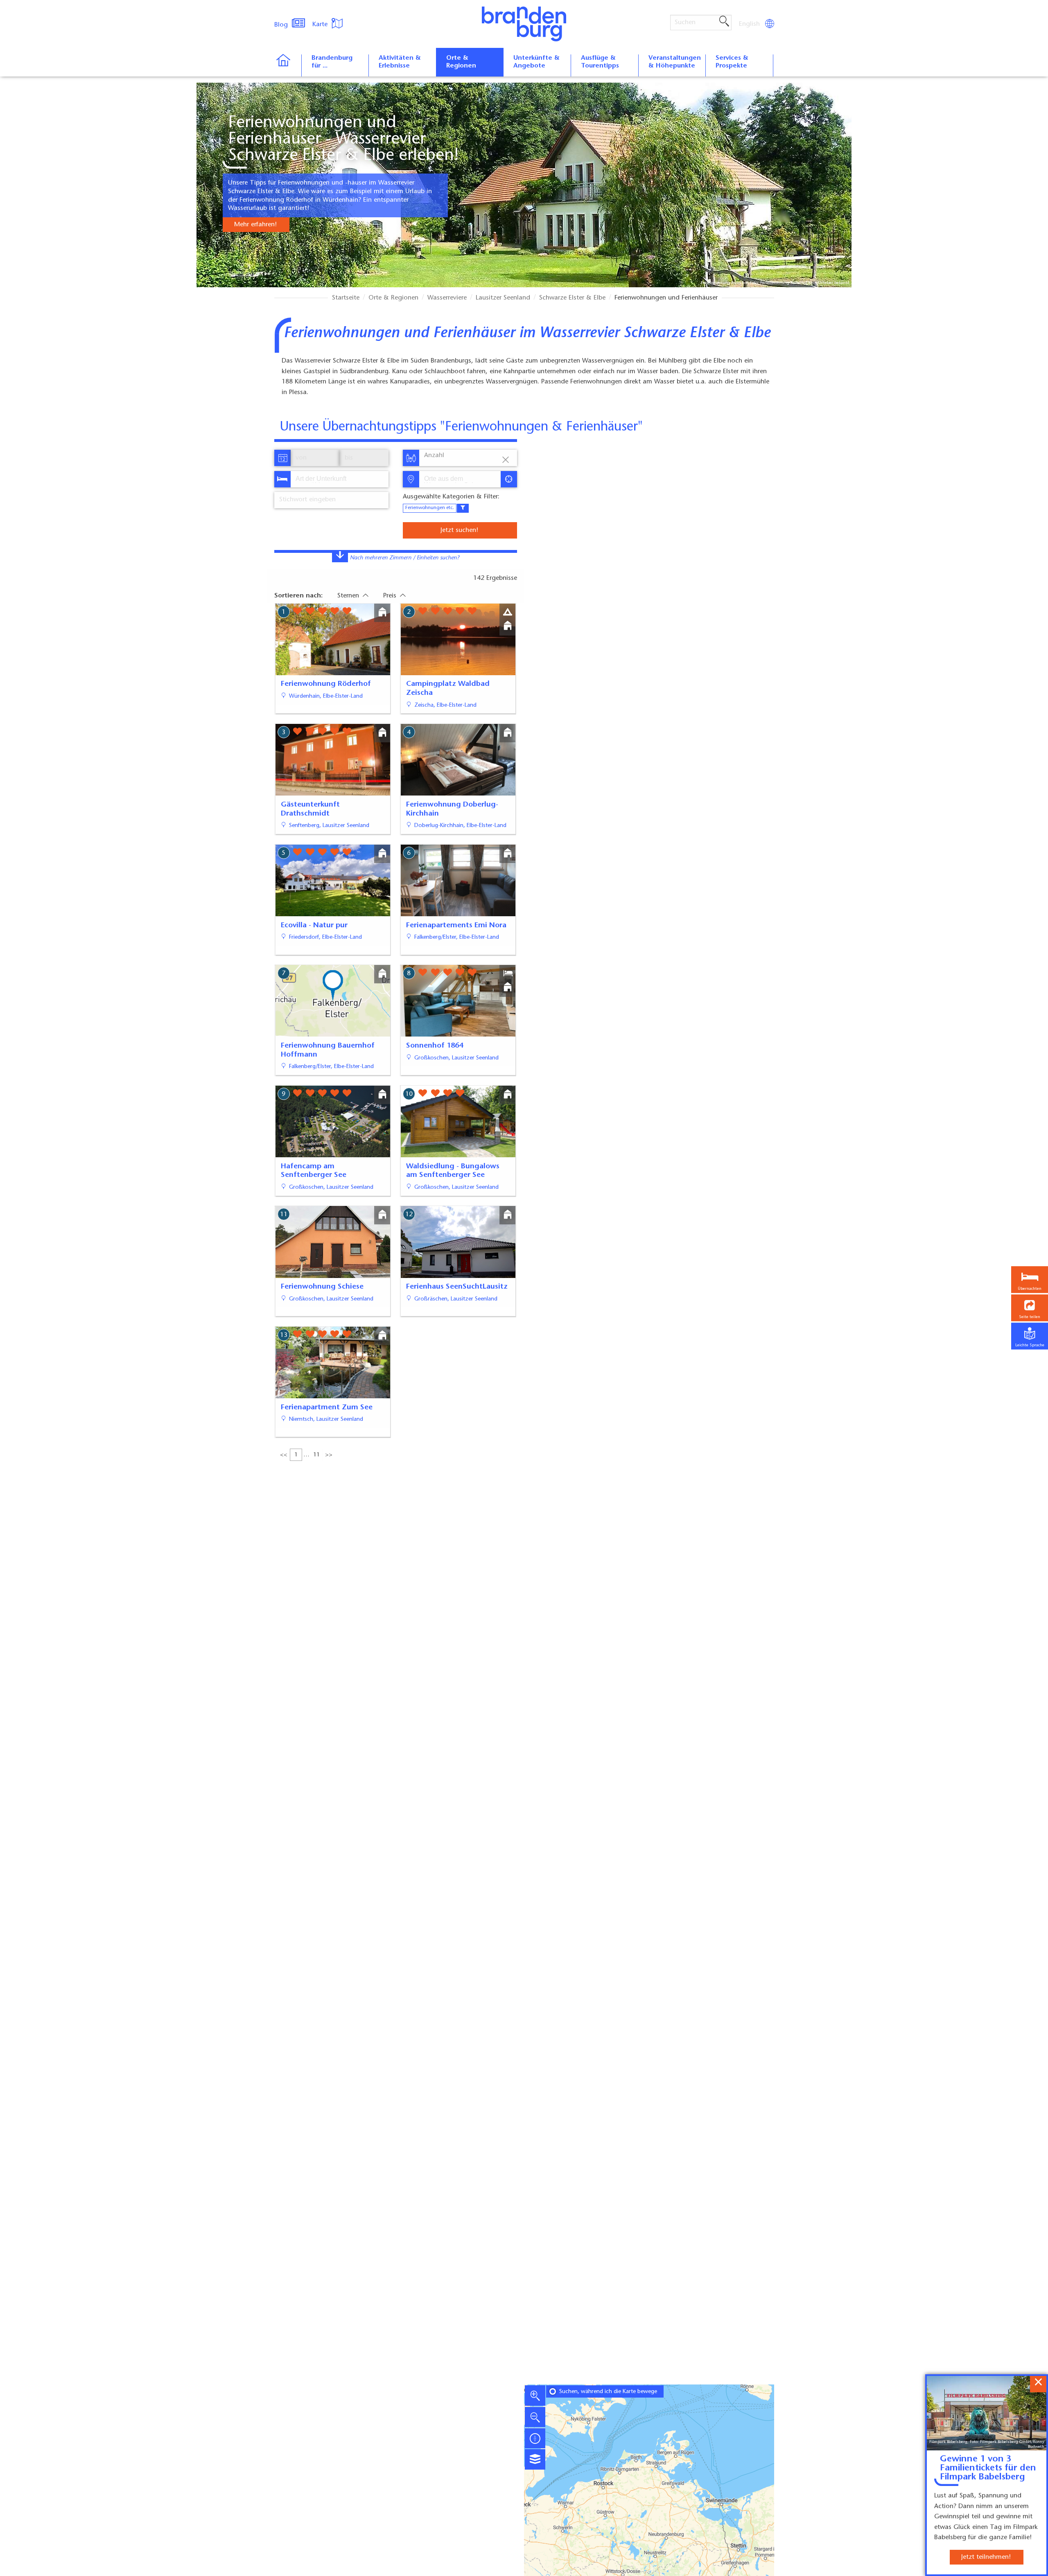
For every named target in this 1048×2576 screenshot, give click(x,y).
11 (316, 1455)
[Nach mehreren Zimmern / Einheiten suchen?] (340, 557)
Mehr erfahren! (255, 225)
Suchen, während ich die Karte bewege (608, 2392)
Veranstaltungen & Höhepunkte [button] (675, 62)
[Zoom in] (535, 2396)
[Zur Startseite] (288, 65)
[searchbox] (334, 479)
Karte (321, 25)
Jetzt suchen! (459, 530)
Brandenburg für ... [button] (332, 62)
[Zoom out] (535, 2417)
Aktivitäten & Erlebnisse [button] (400, 62)
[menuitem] (750, 24)
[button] (1030, 1308)
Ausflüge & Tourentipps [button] (600, 62)
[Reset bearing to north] (535, 2438)
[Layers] (535, 2459)
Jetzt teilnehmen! (986, 2557)
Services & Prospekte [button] (732, 62)
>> (329, 1455)
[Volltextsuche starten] (724, 22)
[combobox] (339, 479)
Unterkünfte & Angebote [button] (536, 62)
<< (284, 1455)
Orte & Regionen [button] (461, 62)
